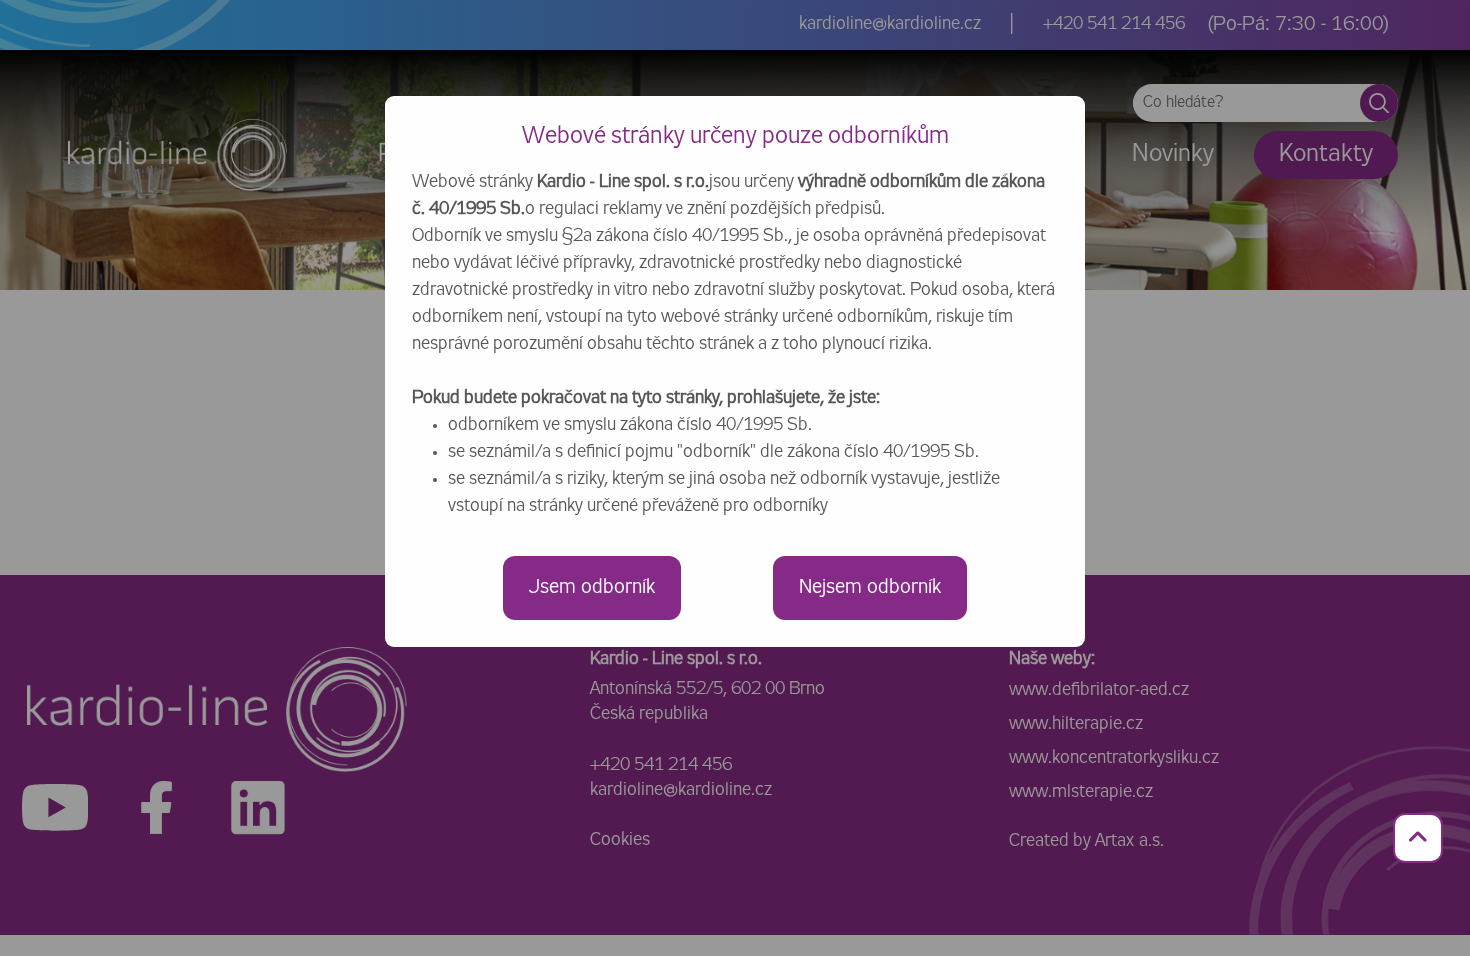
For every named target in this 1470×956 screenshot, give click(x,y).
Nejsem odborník (870, 587)
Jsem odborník (592, 587)
